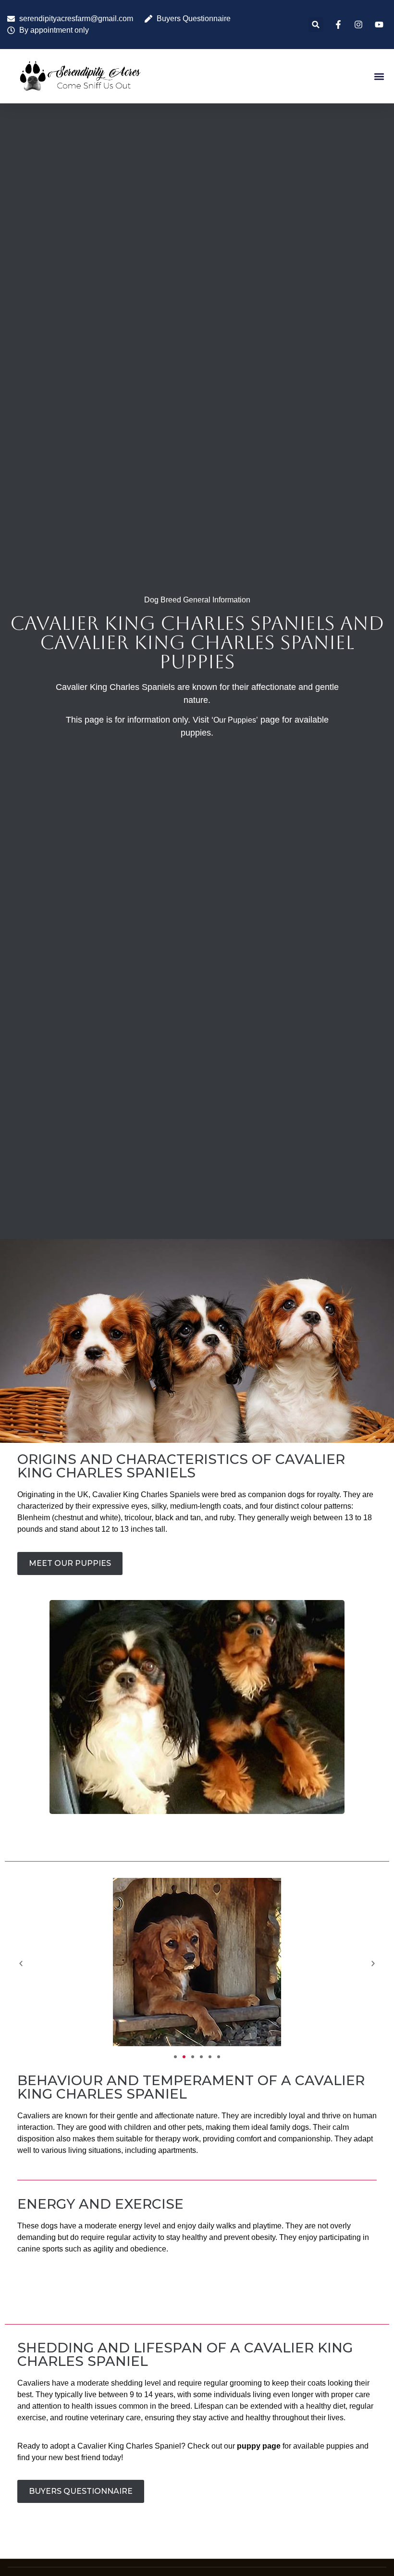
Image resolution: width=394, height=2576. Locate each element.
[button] (316, 25)
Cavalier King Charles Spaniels (146, 1494)
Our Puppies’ (236, 720)
